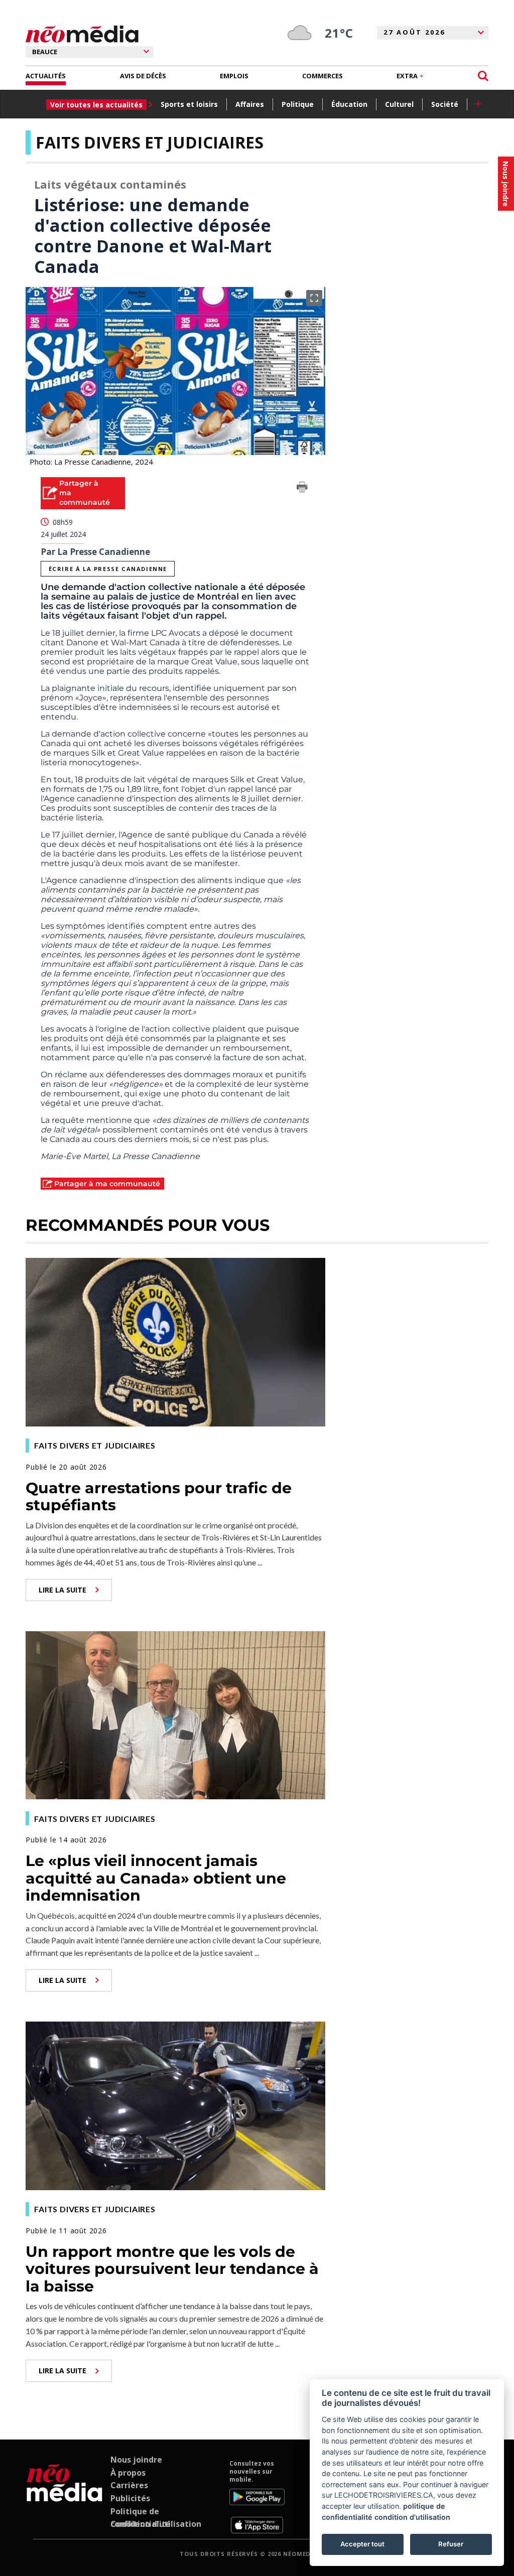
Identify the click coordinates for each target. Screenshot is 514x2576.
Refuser (451, 2544)
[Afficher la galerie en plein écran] (314, 298)
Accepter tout (362, 2544)
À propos (128, 2473)
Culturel (399, 104)
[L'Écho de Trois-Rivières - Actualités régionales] (82, 34)
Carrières (129, 2485)
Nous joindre (136, 2460)
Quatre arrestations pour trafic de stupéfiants (159, 1497)
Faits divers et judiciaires (150, 142)
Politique (298, 104)
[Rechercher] (483, 76)
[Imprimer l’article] (302, 489)
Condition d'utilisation (156, 2524)
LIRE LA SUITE (62, 1590)
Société (445, 104)
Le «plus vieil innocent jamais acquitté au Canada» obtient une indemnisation (156, 1878)
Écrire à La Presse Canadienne (108, 569)
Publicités (130, 2498)
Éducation (349, 104)
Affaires (250, 104)
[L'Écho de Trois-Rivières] (65, 2496)
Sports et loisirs (189, 104)
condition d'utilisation (412, 2517)
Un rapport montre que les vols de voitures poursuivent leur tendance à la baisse (172, 2269)
